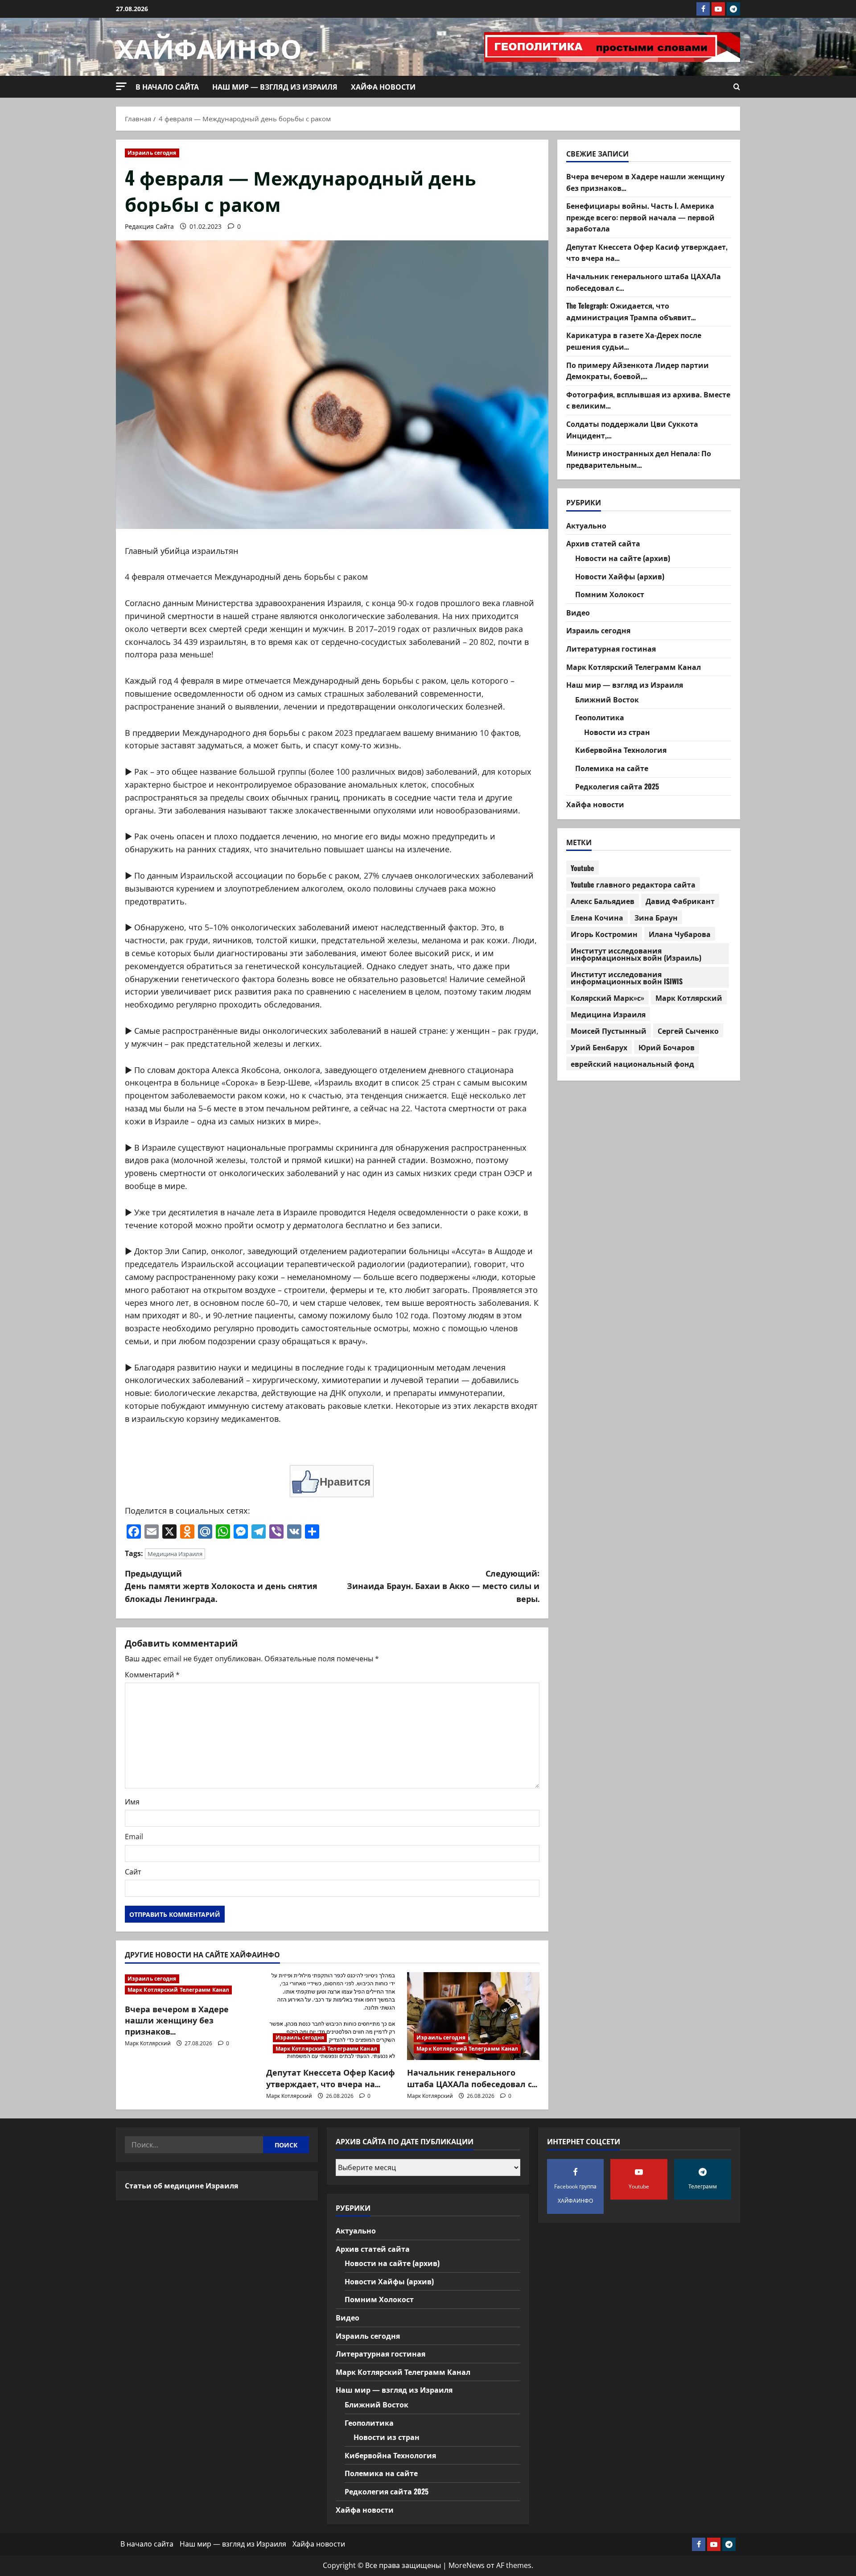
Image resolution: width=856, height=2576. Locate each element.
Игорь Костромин (604, 934)
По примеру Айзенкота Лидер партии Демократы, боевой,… (638, 371)
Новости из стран (617, 732)
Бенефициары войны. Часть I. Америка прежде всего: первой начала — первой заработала (640, 217)
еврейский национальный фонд (632, 1064)
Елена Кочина (597, 917)
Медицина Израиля (175, 1554)
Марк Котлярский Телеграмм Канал (178, 1990)
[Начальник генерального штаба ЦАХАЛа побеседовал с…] (473, 2016)
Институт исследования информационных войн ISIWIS (627, 978)
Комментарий (152, 1675)
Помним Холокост (610, 594)
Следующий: (443, 1586)
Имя (132, 1802)
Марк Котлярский (148, 2043)
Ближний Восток (607, 699)
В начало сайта (167, 87)
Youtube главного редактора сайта (633, 884)
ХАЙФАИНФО (209, 47)
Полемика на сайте (612, 768)
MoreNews (467, 2565)
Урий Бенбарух (599, 1047)
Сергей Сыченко (688, 1031)
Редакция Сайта (149, 226)
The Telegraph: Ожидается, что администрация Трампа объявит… (631, 312)
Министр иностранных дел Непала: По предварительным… (639, 459)
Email (134, 1837)
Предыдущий (221, 1586)
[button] (121, 86)
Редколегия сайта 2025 (617, 786)
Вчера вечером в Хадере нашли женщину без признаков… (177, 2020)
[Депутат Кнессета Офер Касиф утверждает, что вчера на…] (332, 2016)
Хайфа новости (383, 87)
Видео (578, 612)
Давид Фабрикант (680, 901)
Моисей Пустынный (609, 1031)
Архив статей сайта (603, 544)
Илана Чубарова (680, 934)
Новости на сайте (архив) (623, 558)
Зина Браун (656, 917)
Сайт (133, 1872)
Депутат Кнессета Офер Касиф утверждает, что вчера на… (331, 2078)
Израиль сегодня (152, 153)
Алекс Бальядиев (603, 901)
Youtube (582, 868)
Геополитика (600, 718)
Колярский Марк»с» (607, 998)
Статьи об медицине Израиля (181, 2185)
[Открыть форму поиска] (737, 87)
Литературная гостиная (611, 648)
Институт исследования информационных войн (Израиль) (636, 954)
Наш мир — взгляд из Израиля (275, 87)
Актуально (586, 525)
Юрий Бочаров (667, 1047)
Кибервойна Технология (621, 750)
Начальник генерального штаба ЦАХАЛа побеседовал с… (472, 2078)
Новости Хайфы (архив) (620, 576)
